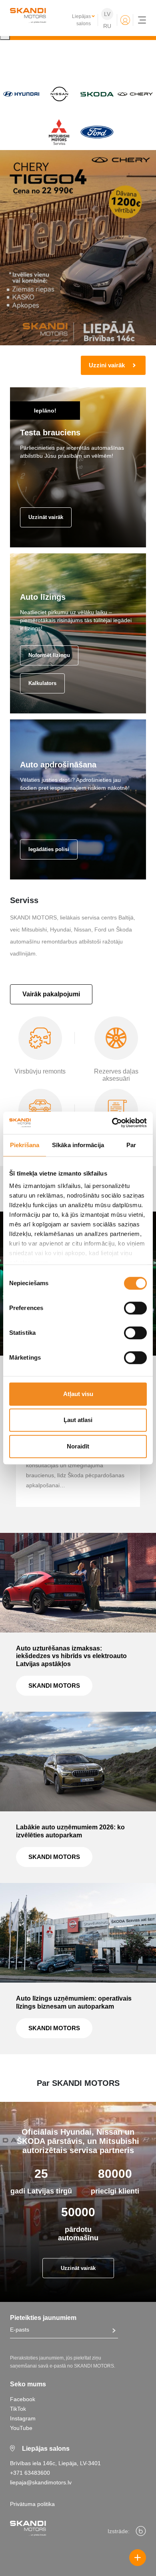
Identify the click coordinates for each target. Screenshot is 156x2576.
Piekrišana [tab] (25, 1145)
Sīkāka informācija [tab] (78, 1145)
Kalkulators (42, 683)
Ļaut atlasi (78, 1420)
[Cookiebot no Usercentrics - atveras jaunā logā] (112, 1123)
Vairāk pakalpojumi (51, 994)
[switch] (135, 1308)
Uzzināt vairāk (46, 517)
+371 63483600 (30, 2473)
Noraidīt (78, 1446)
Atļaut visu (78, 1394)
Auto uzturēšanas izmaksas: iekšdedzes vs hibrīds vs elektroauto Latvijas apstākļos (71, 1656)
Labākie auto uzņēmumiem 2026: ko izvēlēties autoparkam (70, 1831)
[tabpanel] (78, 263)
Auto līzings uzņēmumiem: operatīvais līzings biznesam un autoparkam (74, 2002)
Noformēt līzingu (49, 655)
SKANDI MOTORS (54, 1686)
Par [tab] (131, 1145)
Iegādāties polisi (49, 849)
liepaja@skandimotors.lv (41, 2482)
